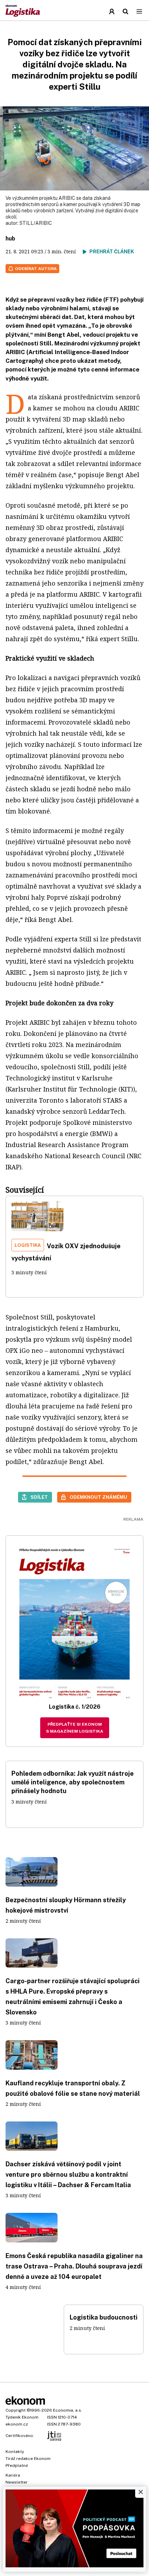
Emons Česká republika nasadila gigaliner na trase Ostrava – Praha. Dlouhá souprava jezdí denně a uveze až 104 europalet (74, 2266)
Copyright (16, 2410)
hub (10, 239)
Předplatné (17, 2465)
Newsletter (17, 2482)
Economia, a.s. (68, 2410)
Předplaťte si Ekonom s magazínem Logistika (75, 1728)
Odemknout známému (98, 1497)
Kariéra (13, 2475)
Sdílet (39, 1497)
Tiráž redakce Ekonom (28, 2459)
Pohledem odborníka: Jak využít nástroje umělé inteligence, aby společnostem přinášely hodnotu (73, 1782)
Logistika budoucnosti (104, 2317)
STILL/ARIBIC (36, 223)
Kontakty (15, 2452)
